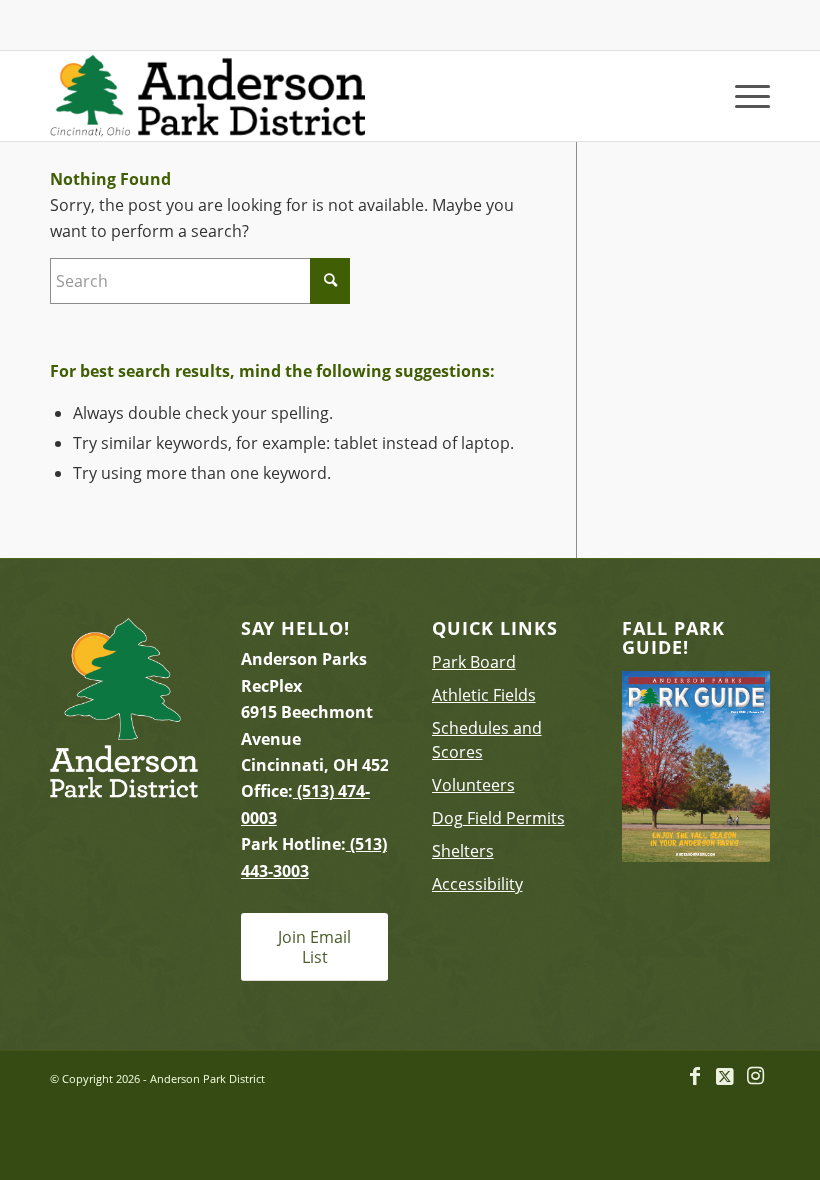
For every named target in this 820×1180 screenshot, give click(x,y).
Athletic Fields (484, 695)
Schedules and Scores (487, 740)
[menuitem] (742, 96)
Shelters (463, 851)
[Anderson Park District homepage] (207, 96)
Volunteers (473, 785)
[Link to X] (725, 1076)
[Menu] (742, 96)
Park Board (474, 662)
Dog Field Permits (498, 818)
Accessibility (477, 884)
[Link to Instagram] (755, 1076)
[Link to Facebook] (695, 1076)
